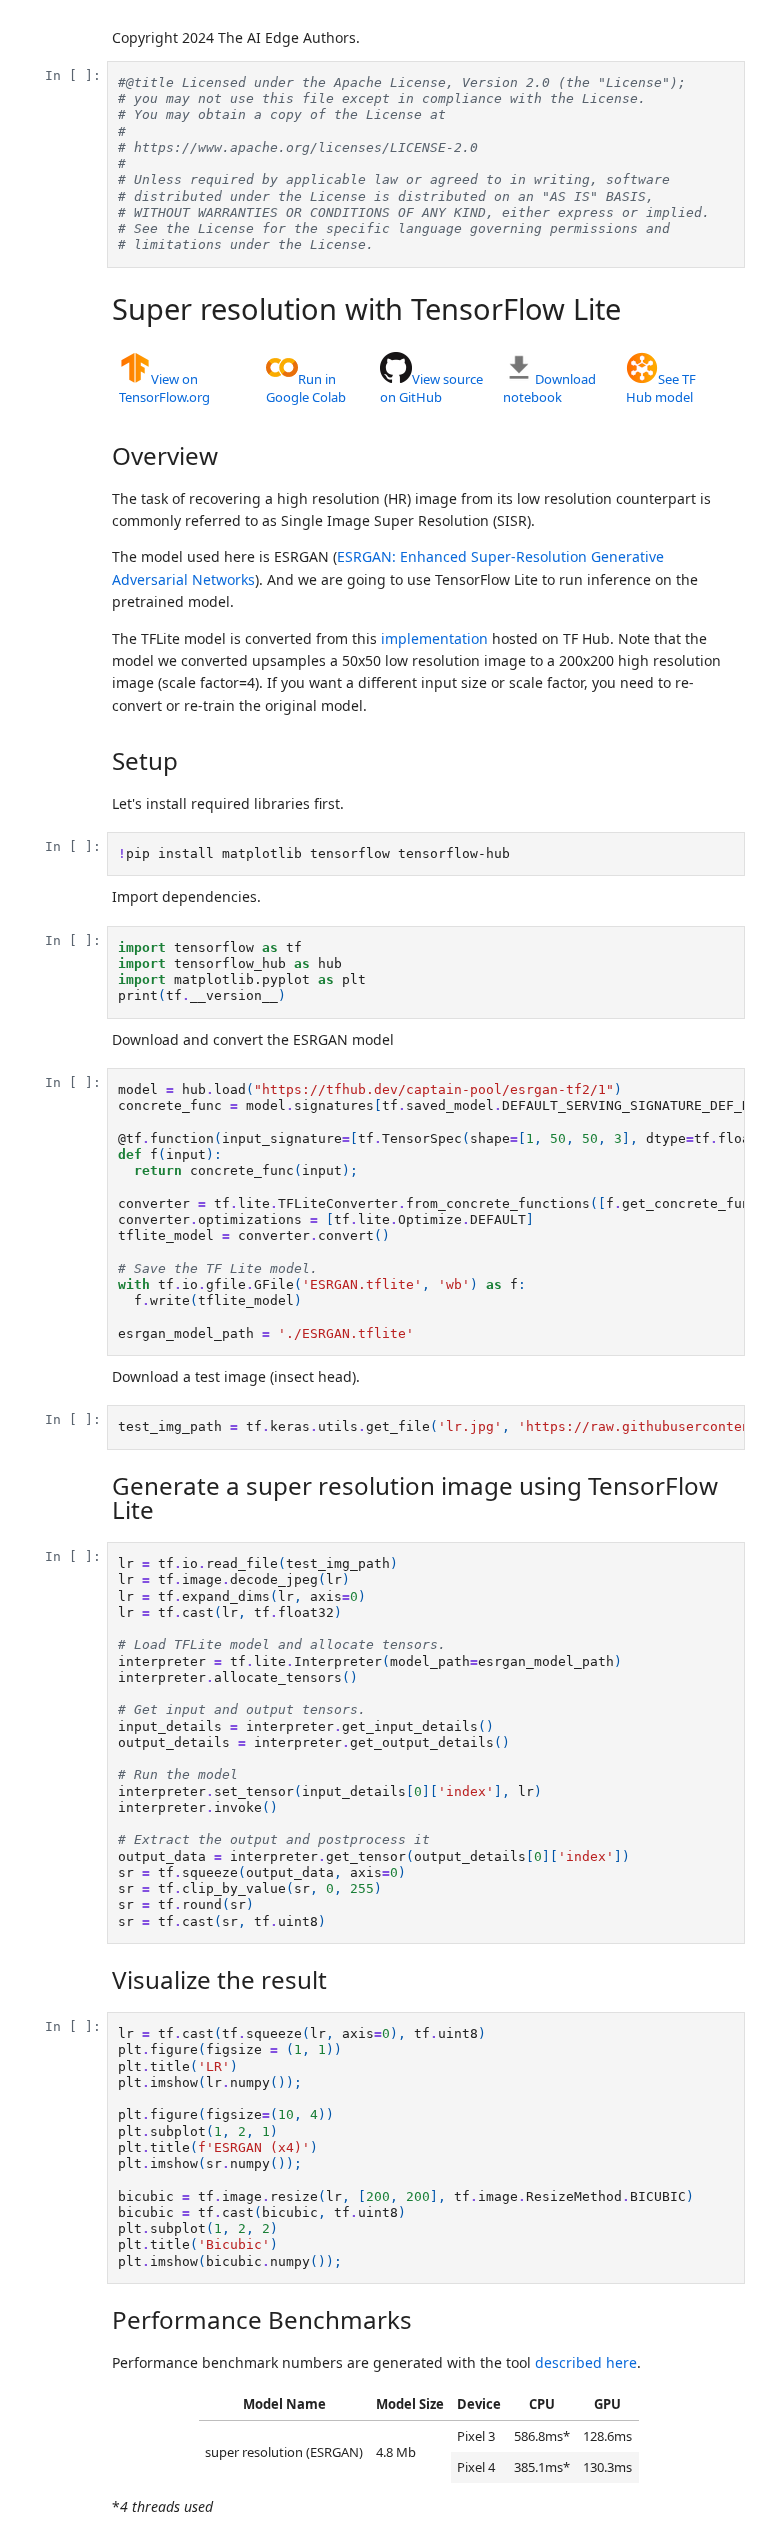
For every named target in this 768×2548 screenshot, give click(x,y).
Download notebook (549, 388)
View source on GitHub (431, 388)
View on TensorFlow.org (164, 388)
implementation (434, 638)
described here (586, 2362)
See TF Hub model (661, 388)
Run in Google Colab (306, 388)
